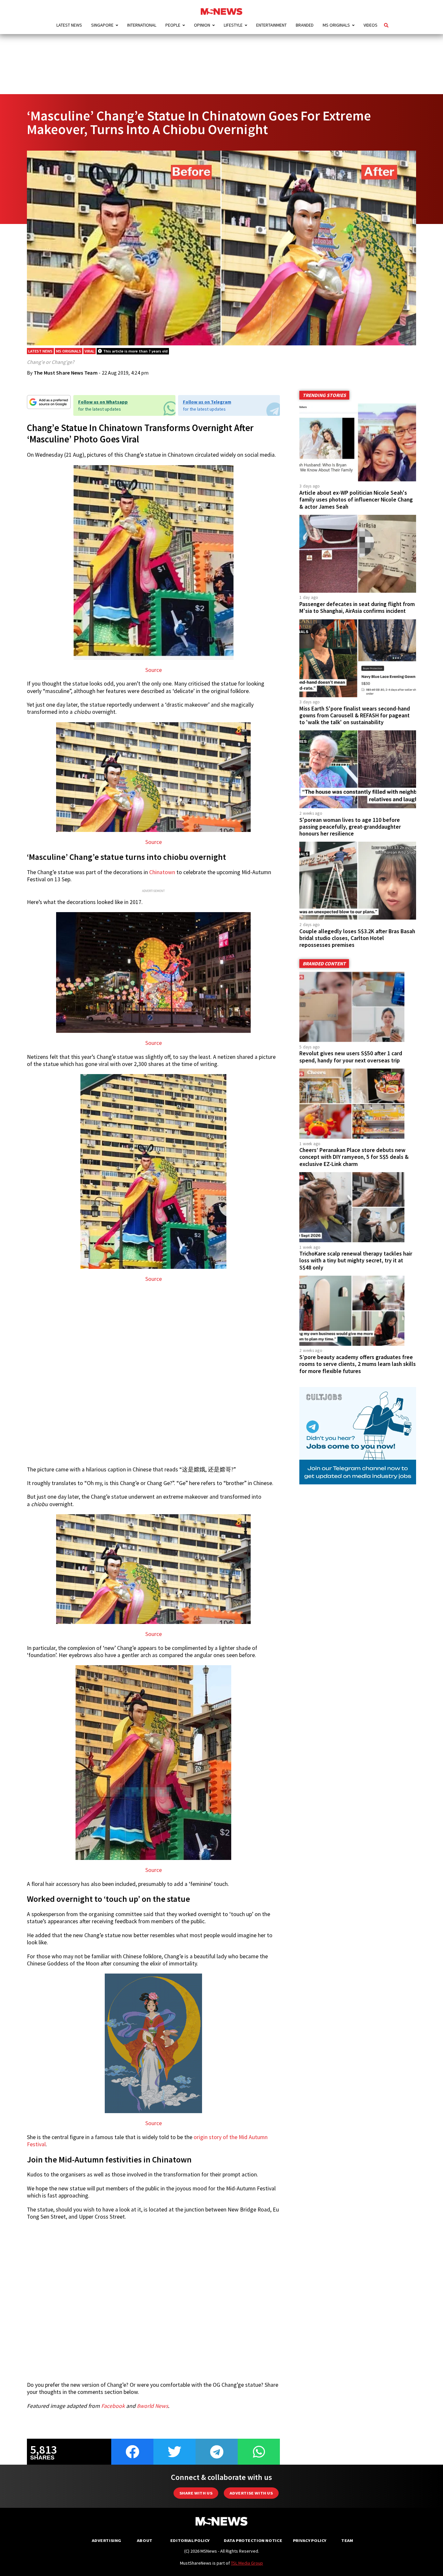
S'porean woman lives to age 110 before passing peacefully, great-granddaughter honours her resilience (350, 827)
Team (347, 2540)
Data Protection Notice (253, 2540)
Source (154, 670)
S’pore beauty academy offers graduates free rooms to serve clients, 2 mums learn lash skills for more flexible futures (358, 1364)
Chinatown (162, 872)
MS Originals (336, 25)
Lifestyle (233, 25)
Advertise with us (251, 2493)
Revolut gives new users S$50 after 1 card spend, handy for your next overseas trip (351, 1057)
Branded (305, 25)
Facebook (113, 2406)
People (173, 25)
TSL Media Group (247, 2563)
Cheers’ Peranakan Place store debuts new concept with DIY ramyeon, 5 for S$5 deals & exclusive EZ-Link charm (354, 1157)
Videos (371, 25)
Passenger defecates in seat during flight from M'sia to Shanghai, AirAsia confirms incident (357, 607)
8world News (152, 2406)
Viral (90, 351)
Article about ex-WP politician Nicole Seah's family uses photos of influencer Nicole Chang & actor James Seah (356, 500)
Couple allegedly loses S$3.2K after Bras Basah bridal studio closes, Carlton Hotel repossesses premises (357, 938)
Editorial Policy (190, 2540)
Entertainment (271, 25)
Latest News (69, 25)
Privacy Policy (310, 2540)
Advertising (107, 2540)
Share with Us (196, 2493)
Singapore (102, 25)
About (145, 2540)
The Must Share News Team (66, 373)
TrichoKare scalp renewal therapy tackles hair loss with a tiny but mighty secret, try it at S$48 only (356, 1260)
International (142, 25)
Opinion (202, 25)
